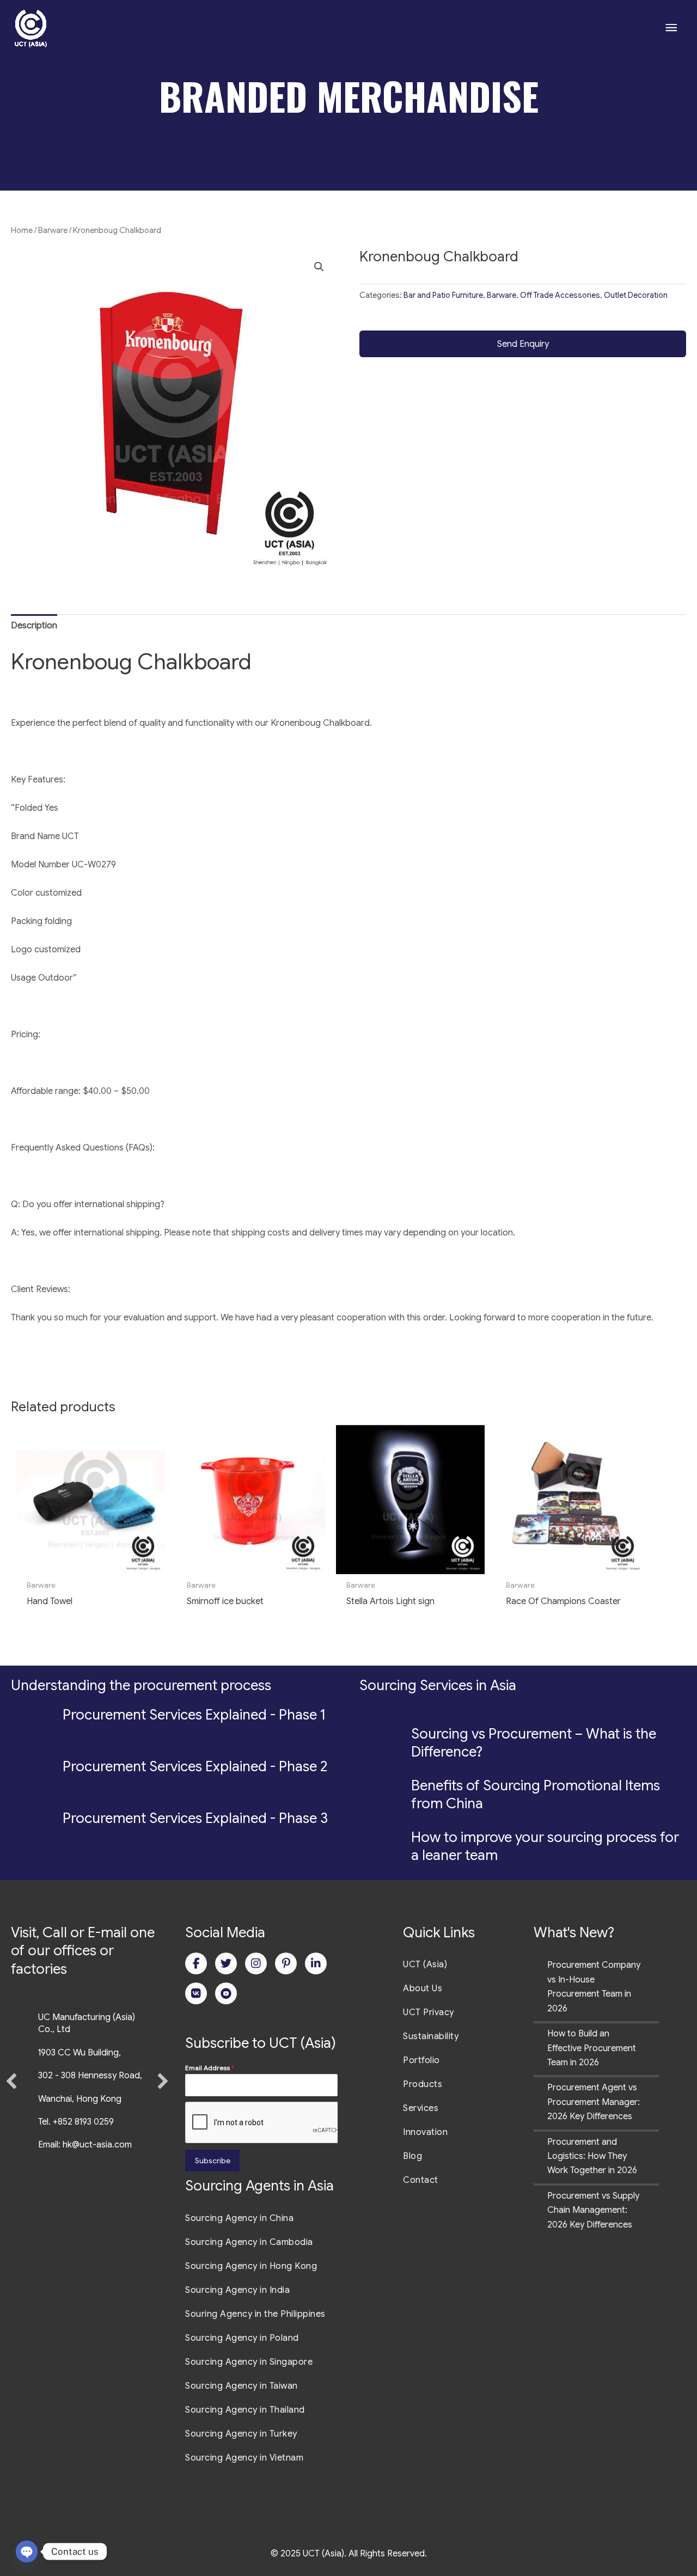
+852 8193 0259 (83, 2122)
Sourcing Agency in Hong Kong (251, 2266)
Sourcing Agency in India (237, 2290)
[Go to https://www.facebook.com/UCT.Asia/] (196, 1963)
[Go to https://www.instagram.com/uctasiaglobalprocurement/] (256, 1963)
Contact (421, 2180)
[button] (319, 267)
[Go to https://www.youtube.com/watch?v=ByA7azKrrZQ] (226, 1993)
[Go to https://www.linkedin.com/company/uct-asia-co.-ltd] (316, 1963)
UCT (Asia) (425, 1965)
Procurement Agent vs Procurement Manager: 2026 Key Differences (594, 2102)
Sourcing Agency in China (239, 2218)
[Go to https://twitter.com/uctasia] (226, 1963)
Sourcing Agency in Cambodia (249, 2242)
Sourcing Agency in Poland (242, 2338)
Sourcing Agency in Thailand (245, 2410)
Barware (53, 230)
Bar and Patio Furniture (443, 295)
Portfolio (421, 2060)
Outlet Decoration (636, 295)
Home (22, 230)
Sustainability (431, 2036)
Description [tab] (34, 626)
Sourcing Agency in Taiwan (241, 2386)
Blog (412, 2156)
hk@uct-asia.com (97, 2145)
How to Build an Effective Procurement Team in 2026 (592, 2048)
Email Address (210, 2068)
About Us (423, 1988)
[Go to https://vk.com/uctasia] (196, 1993)
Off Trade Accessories (560, 295)
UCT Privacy (429, 2012)
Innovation (425, 2132)
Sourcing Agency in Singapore (249, 2362)
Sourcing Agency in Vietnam (244, 2458)
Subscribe (213, 2161)
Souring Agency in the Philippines (255, 2314)
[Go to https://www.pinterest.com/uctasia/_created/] (286, 1963)
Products (423, 2084)
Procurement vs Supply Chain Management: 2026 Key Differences (593, 2210)
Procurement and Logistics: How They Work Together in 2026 (592, 2156)
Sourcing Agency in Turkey (241, 2434)
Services (421, 2108)
